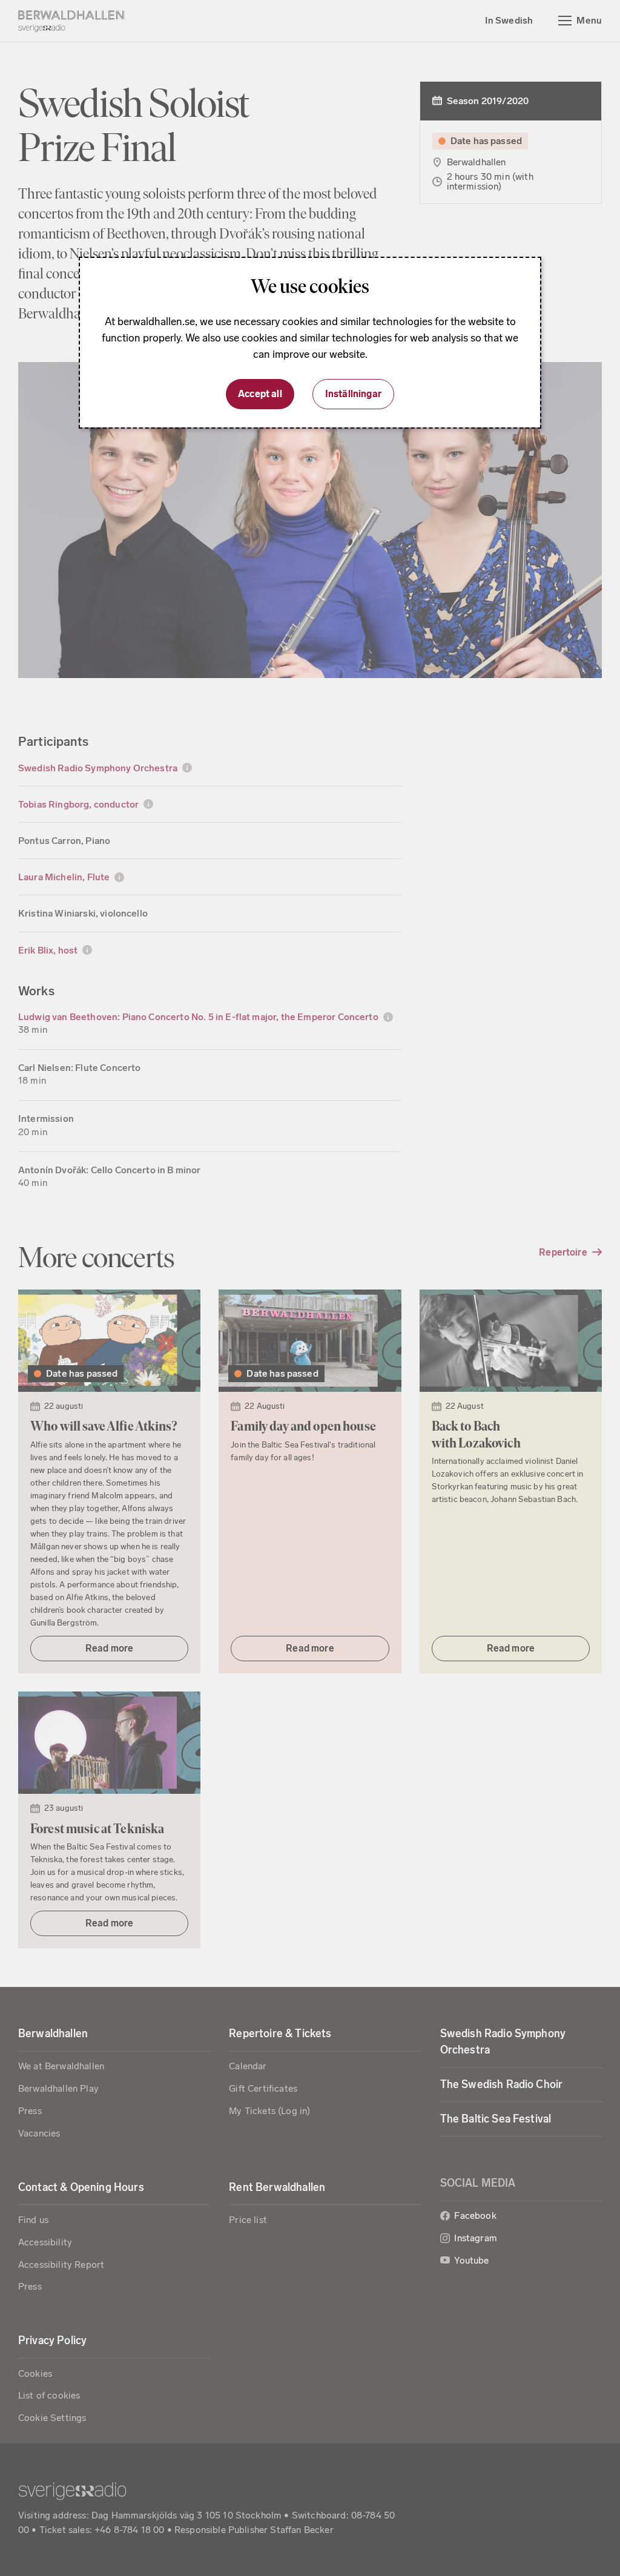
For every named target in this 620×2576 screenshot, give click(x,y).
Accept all (260, 394)
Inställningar (353, 394)
